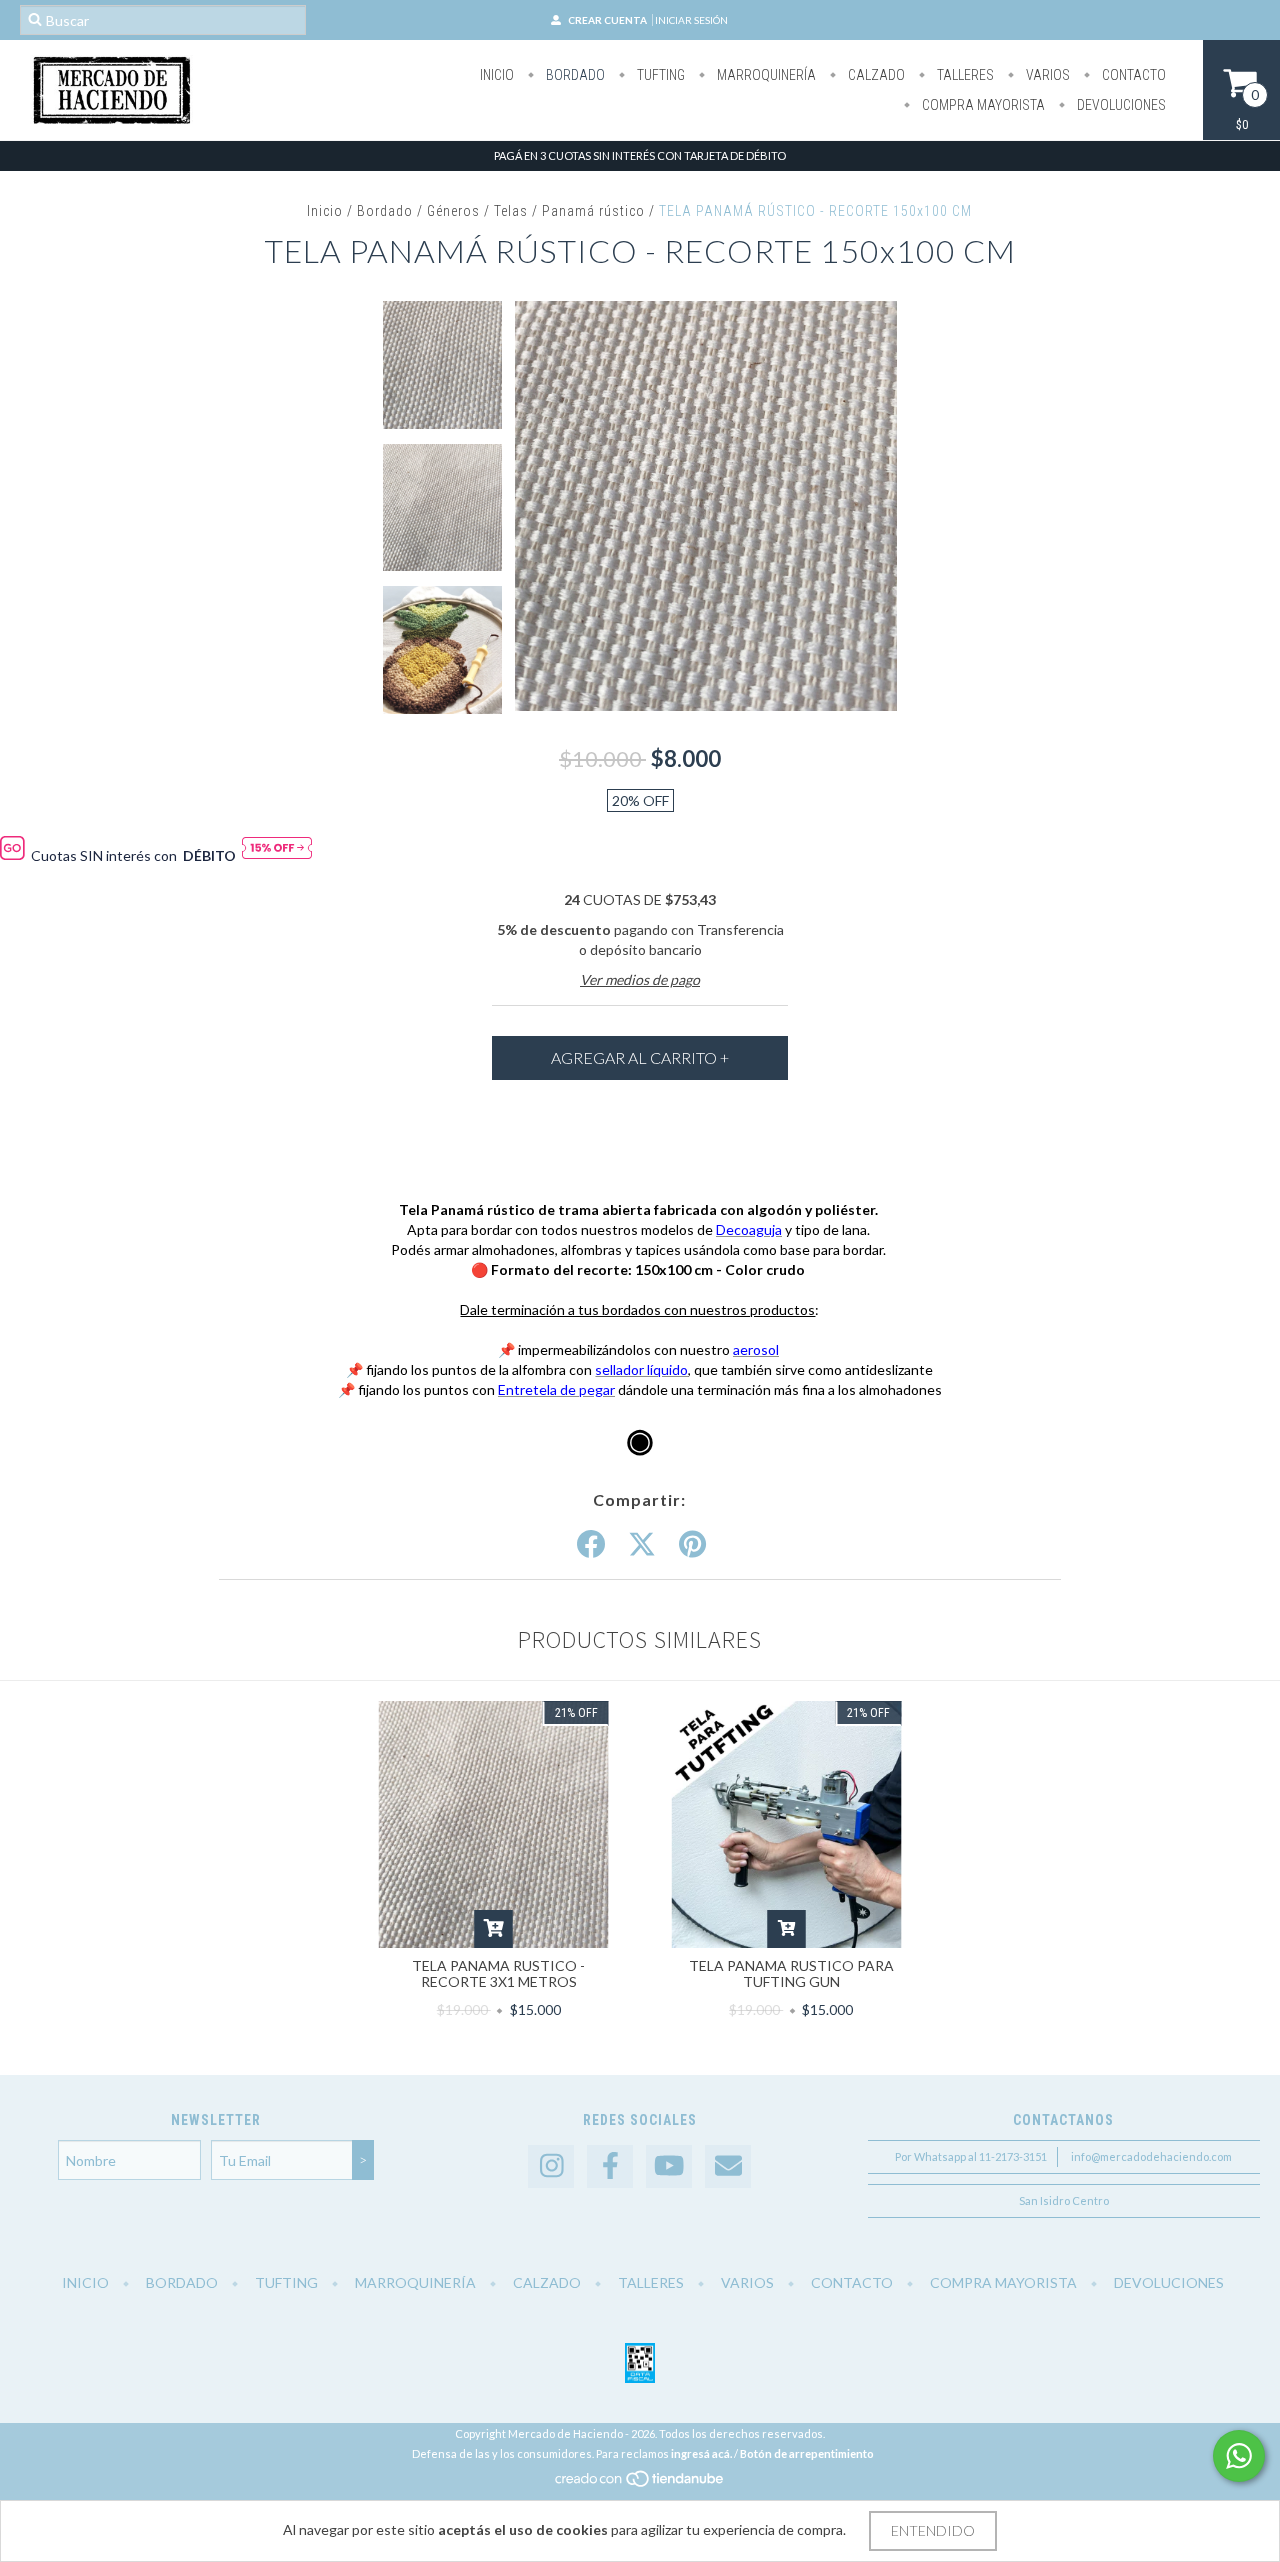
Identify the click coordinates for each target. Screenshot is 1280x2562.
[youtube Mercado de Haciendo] (669, 2166)
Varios (1046, 75)
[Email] (728, 2166)
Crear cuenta (607, 20)
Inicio (497, 75)
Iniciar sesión (691, 20)
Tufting (659, 75)
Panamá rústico (593, 211)
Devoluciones (1120, 105)
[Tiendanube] (640, 2484)
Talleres (964, 75)
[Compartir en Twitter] (642, 1545)
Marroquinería (765, 75)
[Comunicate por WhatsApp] (1239, 2456)
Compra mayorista (982, 105)
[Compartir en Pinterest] (692, 1545)
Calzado (875, 75)
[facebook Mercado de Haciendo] (610, 2166)
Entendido (933, 2530)
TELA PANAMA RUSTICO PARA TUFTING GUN (791, 1973)
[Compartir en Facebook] (591, 1545)
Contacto (1132, 75)
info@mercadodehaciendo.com (1151, 2156)
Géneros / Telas (477, 211)
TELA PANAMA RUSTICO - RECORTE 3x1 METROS (498, 1973)
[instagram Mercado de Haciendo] (551, 2166)
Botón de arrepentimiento (807, 2453)
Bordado (574, 75)
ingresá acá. (701, 2453)
